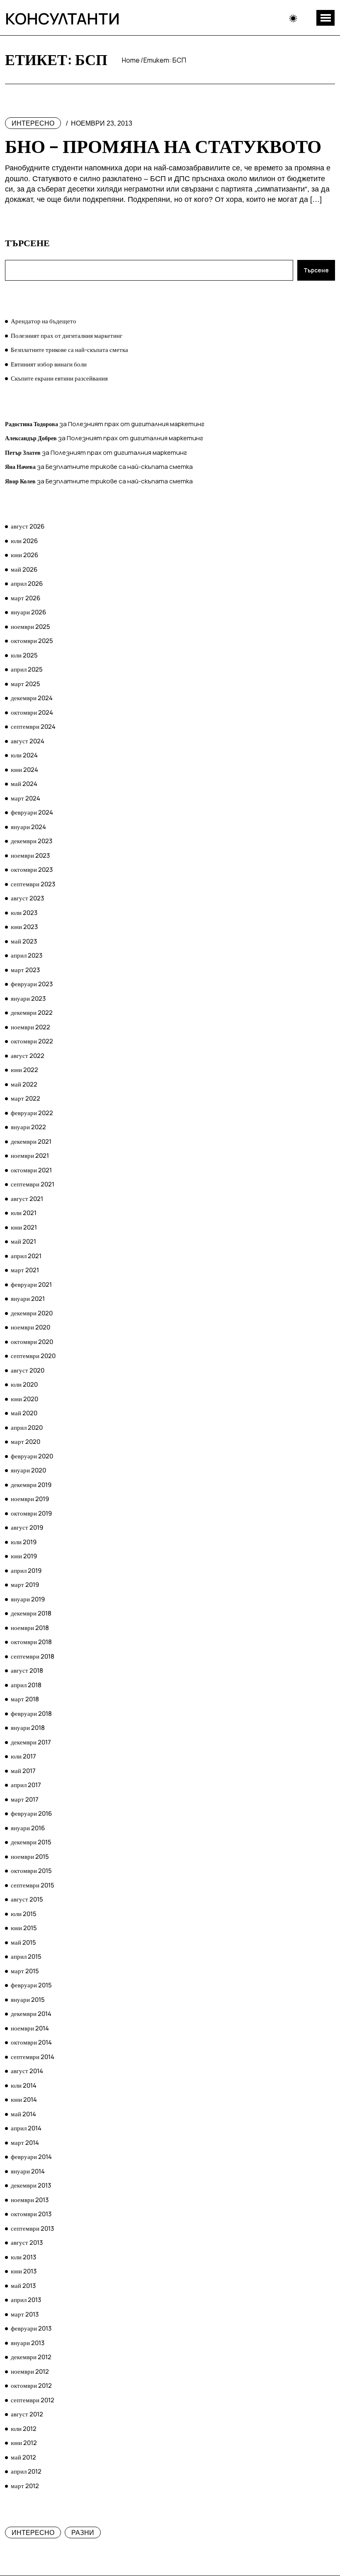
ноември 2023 (30, 855)
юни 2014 (24, 2099)
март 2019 (25, 1585)
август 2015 (27, 1899)
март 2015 (25, 1971)
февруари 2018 (31, 1714)
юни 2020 (24, 1399)
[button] (325, 18)
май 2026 (24, 569)
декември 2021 (31, 1141)
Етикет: (165, 60)
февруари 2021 (31, 1284)
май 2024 (24, 784)
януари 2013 (28, 2343)
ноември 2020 (30, 1327)
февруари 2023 (32, 984)
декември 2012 (31, 2357)
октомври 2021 (31, 1170)
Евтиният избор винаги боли (49, 364)
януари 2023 (28, 998)
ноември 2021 (30, 1156)
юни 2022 (24, 1070)
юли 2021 (24, 1213)
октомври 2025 (32, 641)
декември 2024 (32, 698)
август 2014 (27, 2071)
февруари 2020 (32, 1456)
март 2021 (25, 1270)
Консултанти (62, 18)
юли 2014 (24, 2085)
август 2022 (28, 1056)
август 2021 (27, 1199)
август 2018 (27, 1670)
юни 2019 (24, 1556)
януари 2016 (28, 1828)
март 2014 (25, 2143)
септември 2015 (33, 1885)
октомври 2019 (31, 1513)
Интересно (33, 123)
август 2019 (27, 1527)
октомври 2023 (32, 870)
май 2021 (23, 1241)
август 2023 (27, 898)
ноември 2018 (30, 1628)
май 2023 (24, 941)
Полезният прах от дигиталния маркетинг (67, 336)
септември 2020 (33, 1356)
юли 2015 (24, 1914)
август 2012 (27, 2414)
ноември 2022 (30, 1027)
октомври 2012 (31, 2386)
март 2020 (25, 1442)
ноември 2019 (30, 1499)
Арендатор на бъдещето (44, 321)
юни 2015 (24, 1928)
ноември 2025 (30, 627)
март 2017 (25, 1799)
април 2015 (26, 1956)
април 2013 (26, 2300)
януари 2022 (28, 1127)
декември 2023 (32, 841)
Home (131, 60)
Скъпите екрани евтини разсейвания (59, 378)
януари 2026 (28, 612)
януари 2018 (28, 1728)
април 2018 (26, 1685)
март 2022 (25, 1098)
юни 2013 (24, 2271)
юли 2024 (24, 755)
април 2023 (27, 955)
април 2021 (26, 1256)
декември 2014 (31, 2014)
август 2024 (28, 741)
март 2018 (25, 1699)
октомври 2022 (32, 1041)
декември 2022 (32, 1013)
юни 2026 (24, 555)
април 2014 (26, 2128)
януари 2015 (28, 2000)
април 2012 (26, 2471)
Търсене (27, 243)
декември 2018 (31, 1613)
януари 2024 (28, 827)
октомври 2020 (32, 1342)
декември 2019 (31, 1485)
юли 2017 (23, 1756)
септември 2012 (33, 2400)
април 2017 (26, 1785)
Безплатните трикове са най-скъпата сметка (69, 350)
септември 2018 (33, 1656)
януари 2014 (28, 2171)
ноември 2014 (30, 2028)
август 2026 (28, 526)
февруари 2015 (31, 1985)
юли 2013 (23, 2257)
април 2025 (27, 669)
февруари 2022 (32, 1113)
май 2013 (23, 2286)
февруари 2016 (31, 1813)
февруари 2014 (31, 2157)
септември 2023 (33, 884)
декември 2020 (32, 1313)
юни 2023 (24, 927)
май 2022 (24, 1084)
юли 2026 (24, 541)
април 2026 (27, 583)
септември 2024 (33, 726)
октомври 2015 (31, 1871)
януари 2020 (28, 1470)
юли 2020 (24, 1384)
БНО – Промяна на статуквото (163, 146)
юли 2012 (24, 2429)
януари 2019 (28, 1599)
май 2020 (24, 1413)
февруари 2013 (31, 2328)
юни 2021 (24, 1227)
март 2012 (25, 2486)
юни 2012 (24, 2443)
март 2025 (25, 684)
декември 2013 (31, 2185)
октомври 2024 (32, 712)
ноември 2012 (30, 2371)
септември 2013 (32, 2228)
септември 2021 (33, 1184)
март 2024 (25, 798)
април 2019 (26, 1571)
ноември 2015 (30, 1857)
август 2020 (28, 1370)
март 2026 (25, 598)
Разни (83, 2533)
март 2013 (25, 2314)
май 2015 (23, 1942)
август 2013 (27, 2242)
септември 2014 (33, 2057)
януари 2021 (28, 1299)
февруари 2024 (32, 812)
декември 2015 (31, 1842)
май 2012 (23, 2457)
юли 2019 (24, 1542)
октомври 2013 (31, 2214)
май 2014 (23, 2114)
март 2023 (25, 970)
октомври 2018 (31, 1642)
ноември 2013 (30, 2200)
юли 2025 (24, 655)
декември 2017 (31, 1742)
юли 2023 (24, 913)
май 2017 (23, 1771)
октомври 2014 (31, 2042)
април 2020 (27, 1427)
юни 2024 (24, 770)
